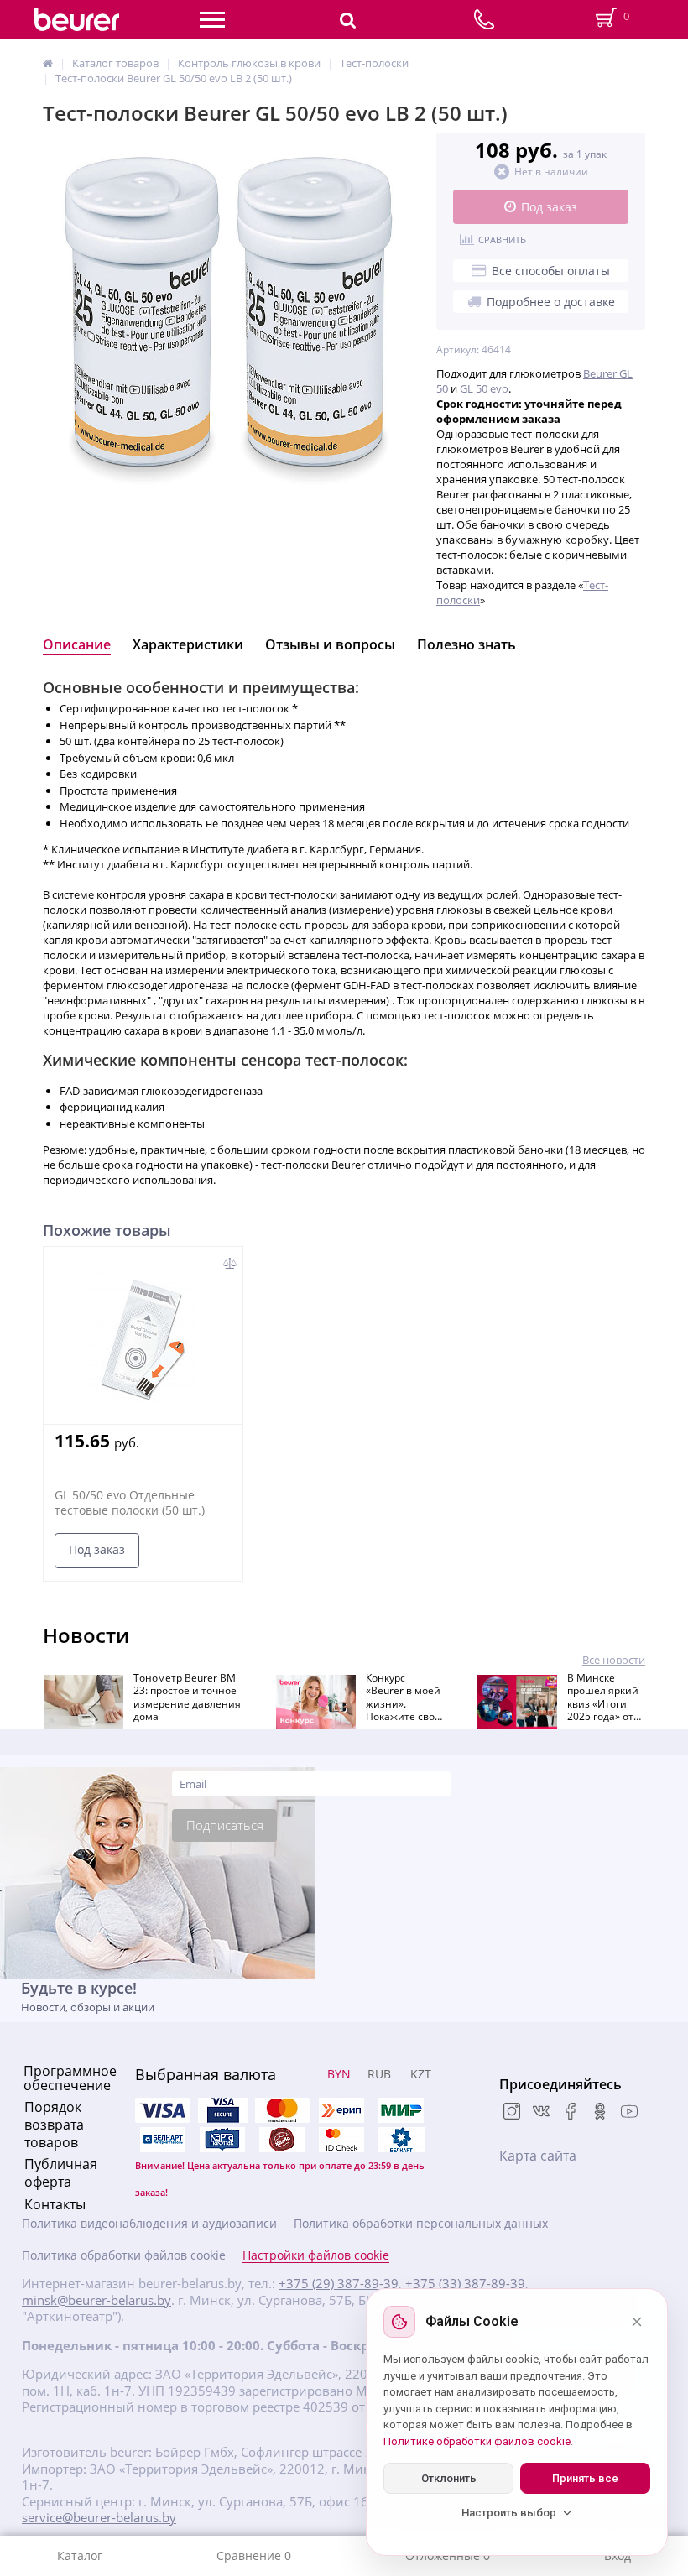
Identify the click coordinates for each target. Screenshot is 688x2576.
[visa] (163, 2110)
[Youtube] (629, 2113)
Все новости (614, 1660)
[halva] (282, 2140)
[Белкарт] (401, 2140)
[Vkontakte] (541, 2113)
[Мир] (401, 2110)
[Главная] (48, 63)
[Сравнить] (230, 1263)
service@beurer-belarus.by (99, 2518)
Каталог (80, 2555)
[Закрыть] (637, 2322)
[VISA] (222, 2110)
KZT (421, 2074)
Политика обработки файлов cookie (124, 2255)
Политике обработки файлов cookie (477, 2441)
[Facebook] (571, 2113)
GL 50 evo (484, 388)
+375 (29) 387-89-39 (339, 2284)
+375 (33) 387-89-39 (465, 2284)
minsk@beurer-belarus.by (96, 2300)
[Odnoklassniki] (600, 2113)
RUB (379, 2074)
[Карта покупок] (222, 2140)
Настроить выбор (509, 2513)
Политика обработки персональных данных (421, 2224)
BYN (339, 2074)
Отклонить (449, 2478)
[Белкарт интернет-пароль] (163, 2140)
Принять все (585, 2478)
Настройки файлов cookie (316, 2255)
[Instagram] (512, 2113)
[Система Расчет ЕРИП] (341, 2110)
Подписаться (225, 1825)
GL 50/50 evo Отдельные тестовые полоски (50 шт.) (130, 1503)
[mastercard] (341, 2140)
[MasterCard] (282, 2110)
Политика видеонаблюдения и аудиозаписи (149, 2224)
